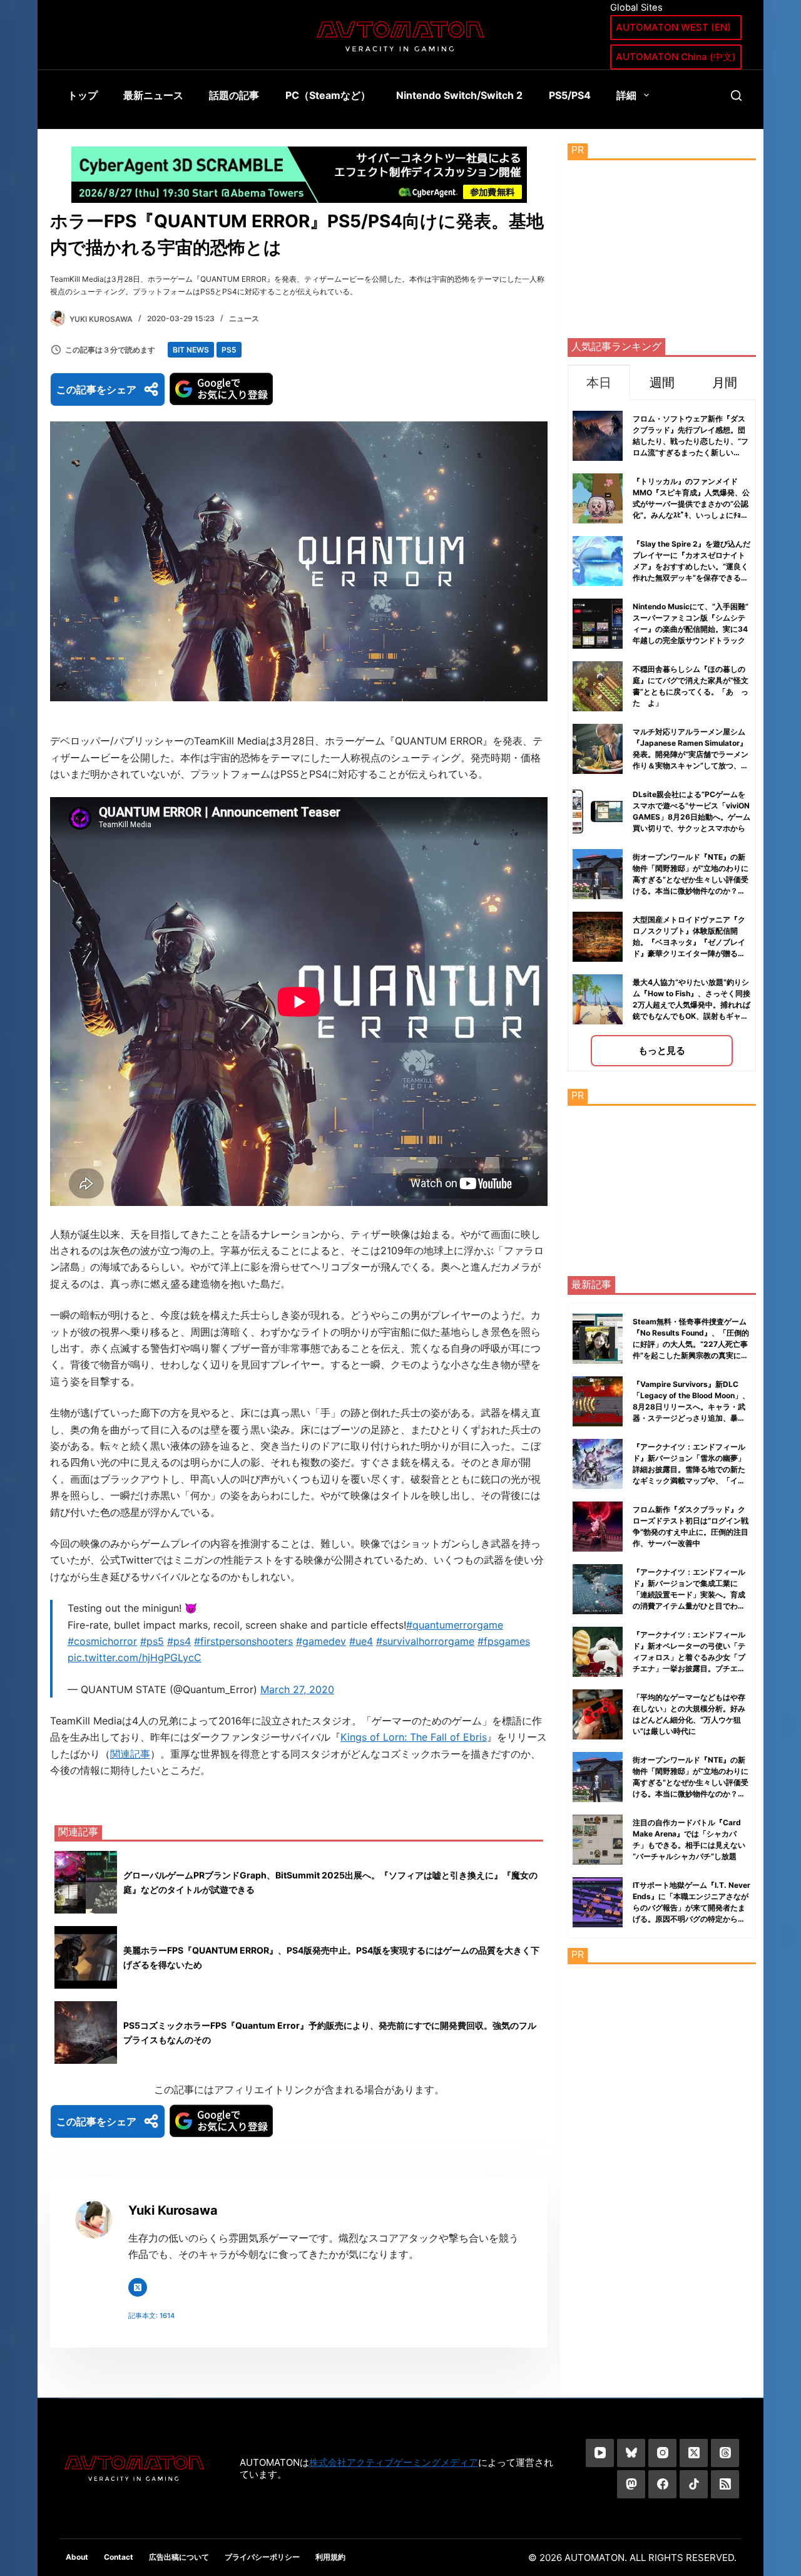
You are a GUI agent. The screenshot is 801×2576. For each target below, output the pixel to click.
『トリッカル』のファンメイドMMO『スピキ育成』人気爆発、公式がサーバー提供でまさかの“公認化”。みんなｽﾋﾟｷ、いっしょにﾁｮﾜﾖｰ (691, 504)
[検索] (736, 95)
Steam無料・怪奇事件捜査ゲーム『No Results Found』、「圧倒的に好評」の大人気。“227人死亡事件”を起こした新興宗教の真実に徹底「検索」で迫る (691, 1344)
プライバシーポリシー (262, 2557)
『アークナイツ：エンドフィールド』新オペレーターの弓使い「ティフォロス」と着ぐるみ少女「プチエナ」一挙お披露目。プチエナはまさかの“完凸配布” (689, 1657)
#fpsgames (504, 1641)
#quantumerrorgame (455, 1625)
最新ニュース (153, 95)
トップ (83, 95)
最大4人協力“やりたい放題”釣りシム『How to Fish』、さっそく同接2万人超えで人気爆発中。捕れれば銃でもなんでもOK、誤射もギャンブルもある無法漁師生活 (691, 1005)
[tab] (599, 382)
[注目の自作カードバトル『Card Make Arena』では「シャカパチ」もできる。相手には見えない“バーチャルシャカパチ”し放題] (598, 1840)
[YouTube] (600, 2453)
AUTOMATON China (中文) (676, 57)
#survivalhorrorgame (425, 1641)
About (77, 2557)
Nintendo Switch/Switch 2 (459, 95)
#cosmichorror (102, 1641)
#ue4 (361, 1641)
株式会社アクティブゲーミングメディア (394, 2462)
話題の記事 (234, 95)
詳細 (626, 95)
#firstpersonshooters (243, 1641)
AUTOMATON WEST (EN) (673, 27)
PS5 (229, 350)
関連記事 (130, 1754)
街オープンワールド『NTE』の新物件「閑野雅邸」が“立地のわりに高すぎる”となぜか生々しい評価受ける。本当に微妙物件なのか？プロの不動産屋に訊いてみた (691, 879)
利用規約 (330, 2557)
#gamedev (321, 1641)
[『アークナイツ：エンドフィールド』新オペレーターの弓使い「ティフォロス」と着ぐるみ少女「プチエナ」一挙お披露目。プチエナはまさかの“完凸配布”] (598, 1652)
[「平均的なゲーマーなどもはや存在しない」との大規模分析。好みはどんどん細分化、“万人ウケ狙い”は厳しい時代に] (598, 1714)
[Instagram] (662, 2453)
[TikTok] (694, 2484)
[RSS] (725, 2484)
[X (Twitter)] (694, 2453)
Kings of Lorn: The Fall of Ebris (414, 1737)
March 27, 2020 (297, 1689)
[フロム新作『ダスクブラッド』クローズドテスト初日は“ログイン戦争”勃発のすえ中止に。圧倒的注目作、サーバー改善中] (598, 1527)
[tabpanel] (662, 735)
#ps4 (179, 1641)
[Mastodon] (631, 2484)
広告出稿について (179, 2557)
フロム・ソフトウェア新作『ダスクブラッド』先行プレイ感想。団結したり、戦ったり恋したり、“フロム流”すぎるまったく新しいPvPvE (691, 441)
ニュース (244, 318)
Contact (119, 2557)
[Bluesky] (631, 2453)
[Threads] (725, 2453)
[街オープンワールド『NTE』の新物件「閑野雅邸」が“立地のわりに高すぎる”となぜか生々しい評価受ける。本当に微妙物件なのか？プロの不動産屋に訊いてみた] (598, 1777)
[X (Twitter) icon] (138, 2287)
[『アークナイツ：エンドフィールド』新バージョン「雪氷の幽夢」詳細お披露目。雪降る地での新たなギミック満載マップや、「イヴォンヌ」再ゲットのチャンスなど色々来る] (598, 1464)
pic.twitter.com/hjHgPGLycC (135, 1657)
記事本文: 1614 (151, 2316)
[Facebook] (662, 2484)
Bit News (191, 350)
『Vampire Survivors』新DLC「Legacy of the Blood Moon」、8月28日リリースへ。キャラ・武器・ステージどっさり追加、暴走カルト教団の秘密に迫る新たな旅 (691, 1407)
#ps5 (152, 1641)
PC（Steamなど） (328, 95)
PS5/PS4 (570, 95)
